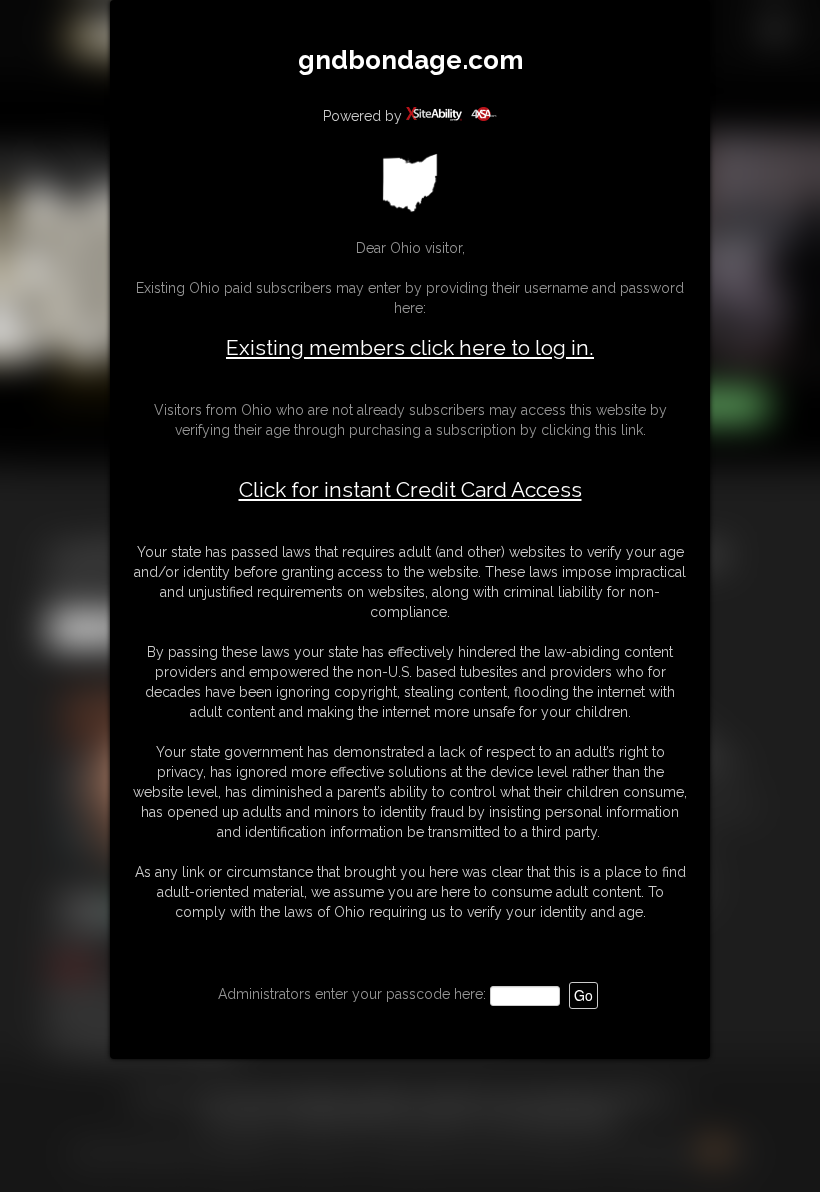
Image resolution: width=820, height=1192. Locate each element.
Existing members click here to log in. (410, 347)
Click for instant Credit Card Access (410, 490)
